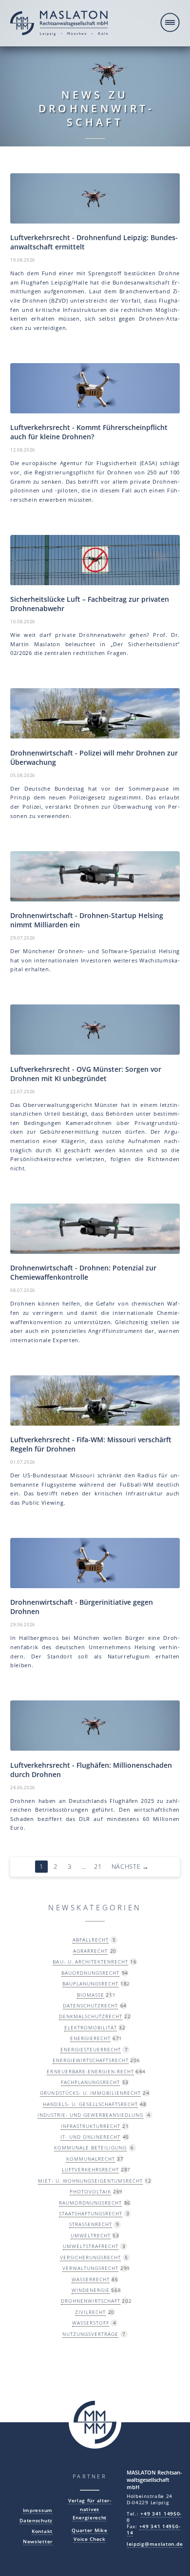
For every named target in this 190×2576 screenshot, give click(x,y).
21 (98, 1867)
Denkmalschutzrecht (91, 2016)
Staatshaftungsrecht (91, 2213)
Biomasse (91, 1995)
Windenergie (91, 2290)
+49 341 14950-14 (153, 2530)
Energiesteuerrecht (91, 2049)
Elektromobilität (91, 2027)
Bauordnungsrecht (90, 1973)
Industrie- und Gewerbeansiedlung (90, 2115)
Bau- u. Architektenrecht (90, 1962)
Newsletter (38, 2542)
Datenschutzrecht (90, 2005)
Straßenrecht (91, 2224)
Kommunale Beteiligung (90, 2147)
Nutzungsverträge (90, 2334)
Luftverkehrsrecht (90, 2169)
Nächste (130, 1867)
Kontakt (42, 2531)
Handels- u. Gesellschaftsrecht (90, 2104)
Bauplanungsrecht (90, 1983)
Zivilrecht (90, 2312)
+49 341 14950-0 (154, 2517)
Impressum (38, 2510)
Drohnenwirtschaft (91, 2301)
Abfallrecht (91, 1940)
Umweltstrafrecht (91, 2246)
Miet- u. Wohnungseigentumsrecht (90, 2181)
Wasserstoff (91, 2323)
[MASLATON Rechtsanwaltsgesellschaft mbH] (59, 24)
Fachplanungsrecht (90, 2082)
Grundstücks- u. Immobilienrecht (90, 2093)
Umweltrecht (91, 2235)
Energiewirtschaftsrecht (91, 2060)
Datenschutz (36, 2521)
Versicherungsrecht (90, 2257)
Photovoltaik (90, 2191)
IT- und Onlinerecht (90, 2137)
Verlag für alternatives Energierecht (90, 2509)
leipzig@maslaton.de (155, 2544)
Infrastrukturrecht (91, 2126)
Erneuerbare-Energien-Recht (90, 2071)
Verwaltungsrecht (90, 2268)
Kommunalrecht (91, 2159)
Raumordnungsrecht (90, 2203)
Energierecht (90, 2038)
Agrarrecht (90, 1951)
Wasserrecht (91, 2279)
